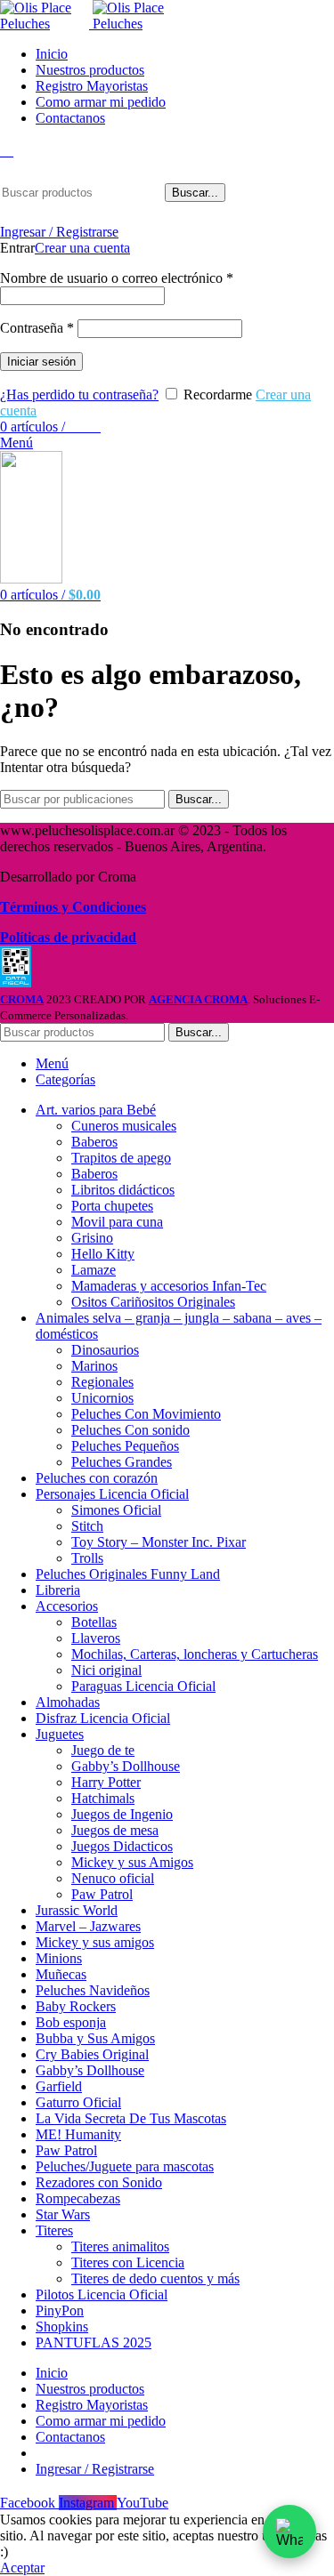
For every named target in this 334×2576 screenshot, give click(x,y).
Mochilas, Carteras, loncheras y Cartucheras (195, 1654)
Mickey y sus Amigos (132, 1862)
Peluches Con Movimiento (146, 1414)
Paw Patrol (102, 1894)
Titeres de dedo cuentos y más (155, 2278)
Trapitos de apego (121, 1158)
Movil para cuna (117, 1222)
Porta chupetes (112, 1206)
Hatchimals (103, 1798)
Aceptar (22, 2568)
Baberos (94, 1142)
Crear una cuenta (82, 248)
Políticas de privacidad (68, 937)
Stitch (87, 1526)
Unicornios (102, 1398)
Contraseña (37, 328)
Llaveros (96, 1638)
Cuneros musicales (124, 1126)
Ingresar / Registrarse (95, 2469)
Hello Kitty (103, 1254)
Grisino (92, 1238)
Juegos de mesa (115, 1830)
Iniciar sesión (41, 362)
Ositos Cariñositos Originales (153, 1302)
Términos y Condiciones (73, 907)
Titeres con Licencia (128, 2262)
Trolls (87, 1558)
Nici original (106, 1670)
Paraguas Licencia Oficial (143, 1686)
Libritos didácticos (123, 1190)
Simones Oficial (116, 1510)
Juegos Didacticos (122, 1846)
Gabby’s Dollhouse (126, 1766)
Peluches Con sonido (130, 1430)
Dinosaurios (105, 1350)
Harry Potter (106, 1782)
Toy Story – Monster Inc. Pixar (159, 1542)
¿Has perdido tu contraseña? (79, 394)
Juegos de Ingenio (122, 1814)
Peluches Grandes (122, 1462)
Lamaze (94, 1270)
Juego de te (103, 1750)
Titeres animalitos (120, 2246)
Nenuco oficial (113, 1878)
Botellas (94, 1622)
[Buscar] (7, 151)
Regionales (102, 1382)
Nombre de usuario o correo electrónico (117, 278)
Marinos (94, 1366)
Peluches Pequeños (125, 1446)
